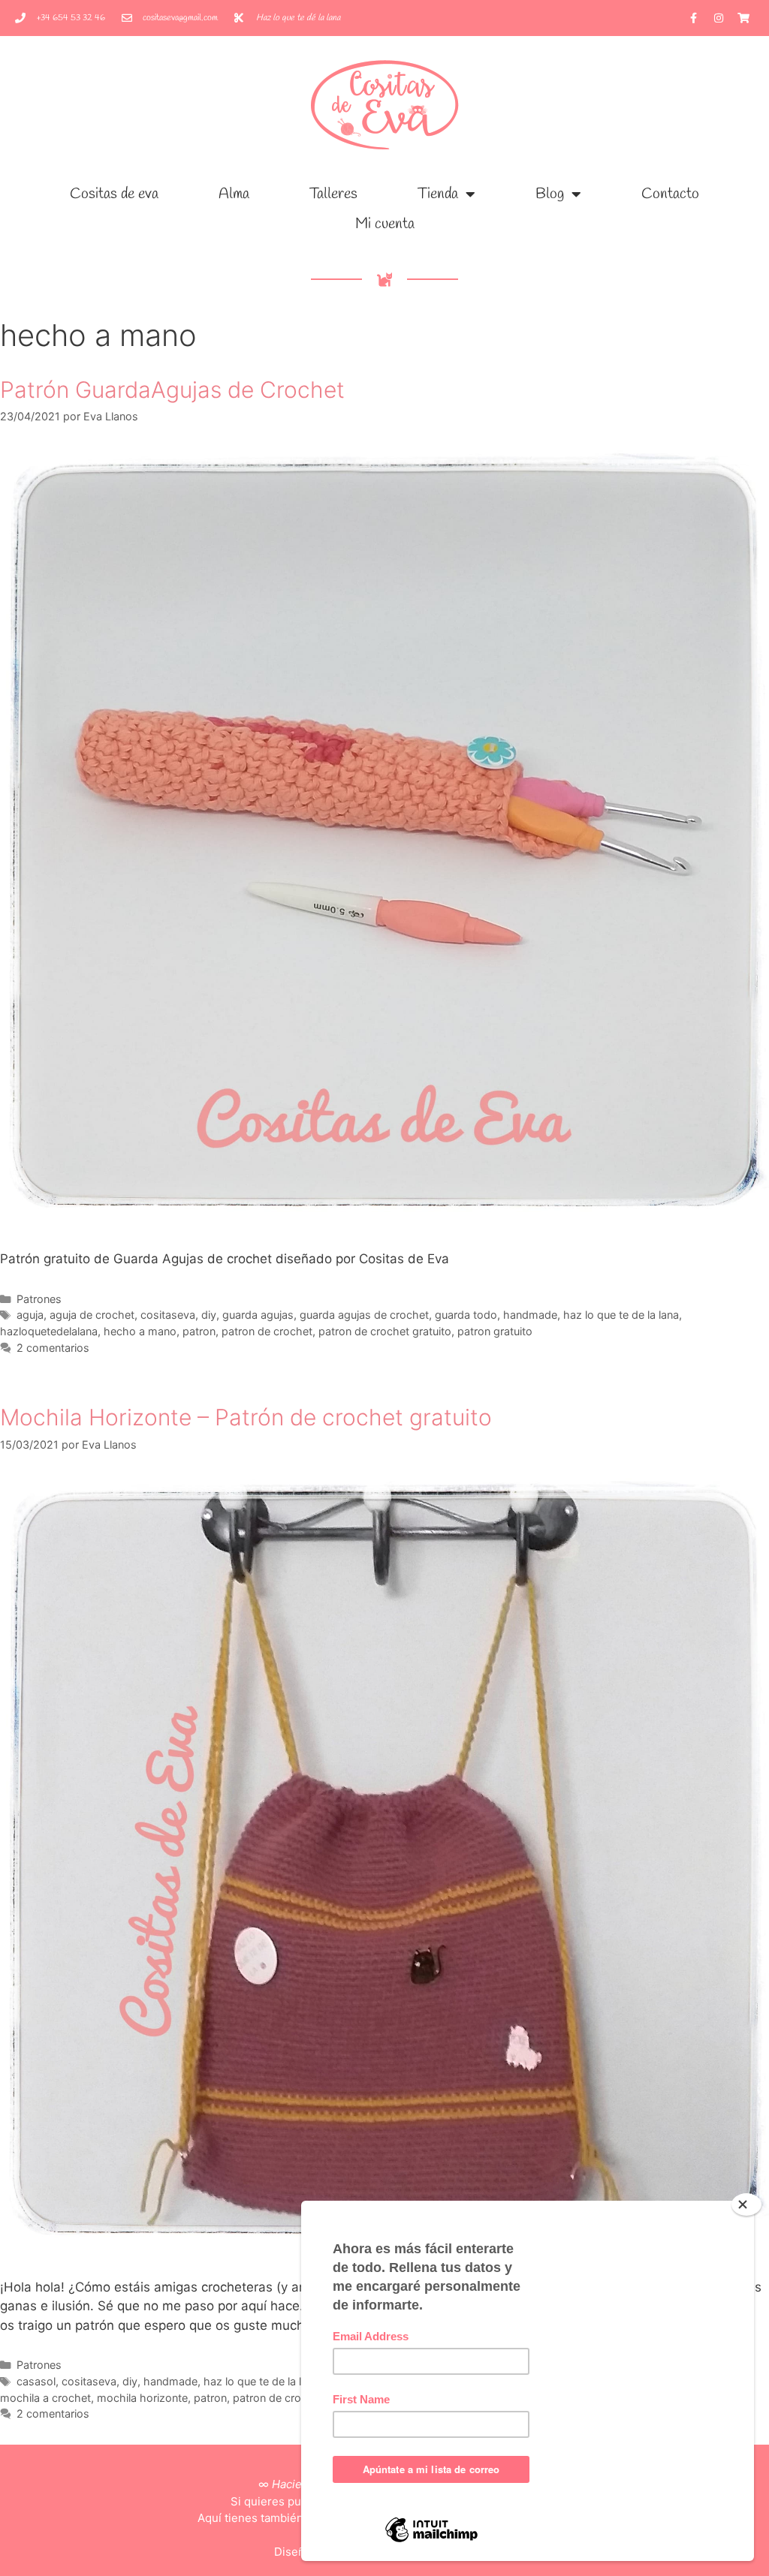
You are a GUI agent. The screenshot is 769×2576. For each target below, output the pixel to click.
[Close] (746, 2204)
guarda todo (466, 1315)
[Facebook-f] (694, 18)
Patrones (39, 1299)
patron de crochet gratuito (385, 1331)
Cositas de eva (114, 194)
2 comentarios (53, 1348)
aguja (30, 1315)
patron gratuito (495, 1331)
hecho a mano (140, 1331)
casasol (36, 2381)
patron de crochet (267, 1331)
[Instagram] (719, 18)
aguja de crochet (92, 1315)
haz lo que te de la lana (621, 1315)
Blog (550, 194)
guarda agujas (258, 1315)
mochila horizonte (142, 2398)
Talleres (333, 194)
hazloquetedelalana (49, 1331)
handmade (530, 1315)
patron (199, 1331)
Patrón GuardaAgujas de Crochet (172, 390)
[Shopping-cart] (743, 18)
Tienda (438, 194)
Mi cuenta (385, 224)
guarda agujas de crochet (364, 1315)
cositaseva (168, 1315)
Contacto (670, 194)
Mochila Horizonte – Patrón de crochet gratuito (246, 1417)
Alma (234, 194)
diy (209, 1315)
